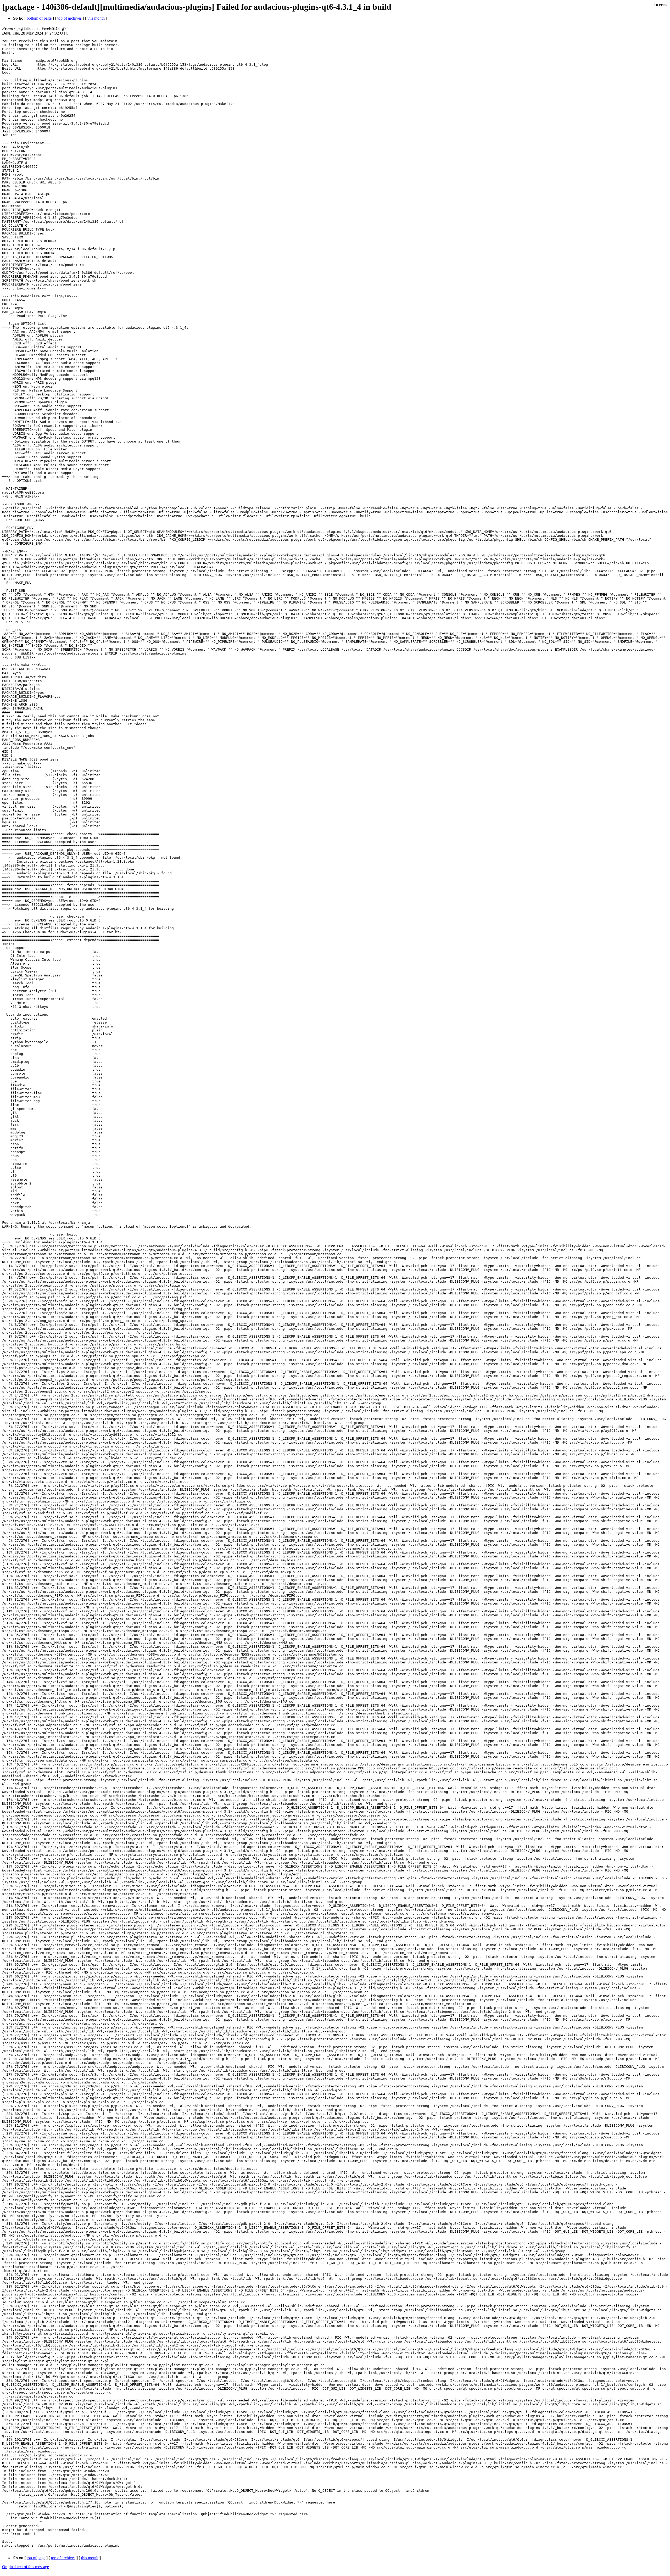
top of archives (69, 18)
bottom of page (39, 18)
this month (96, 18)
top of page (36, 2558)
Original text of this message (26, 2567)
